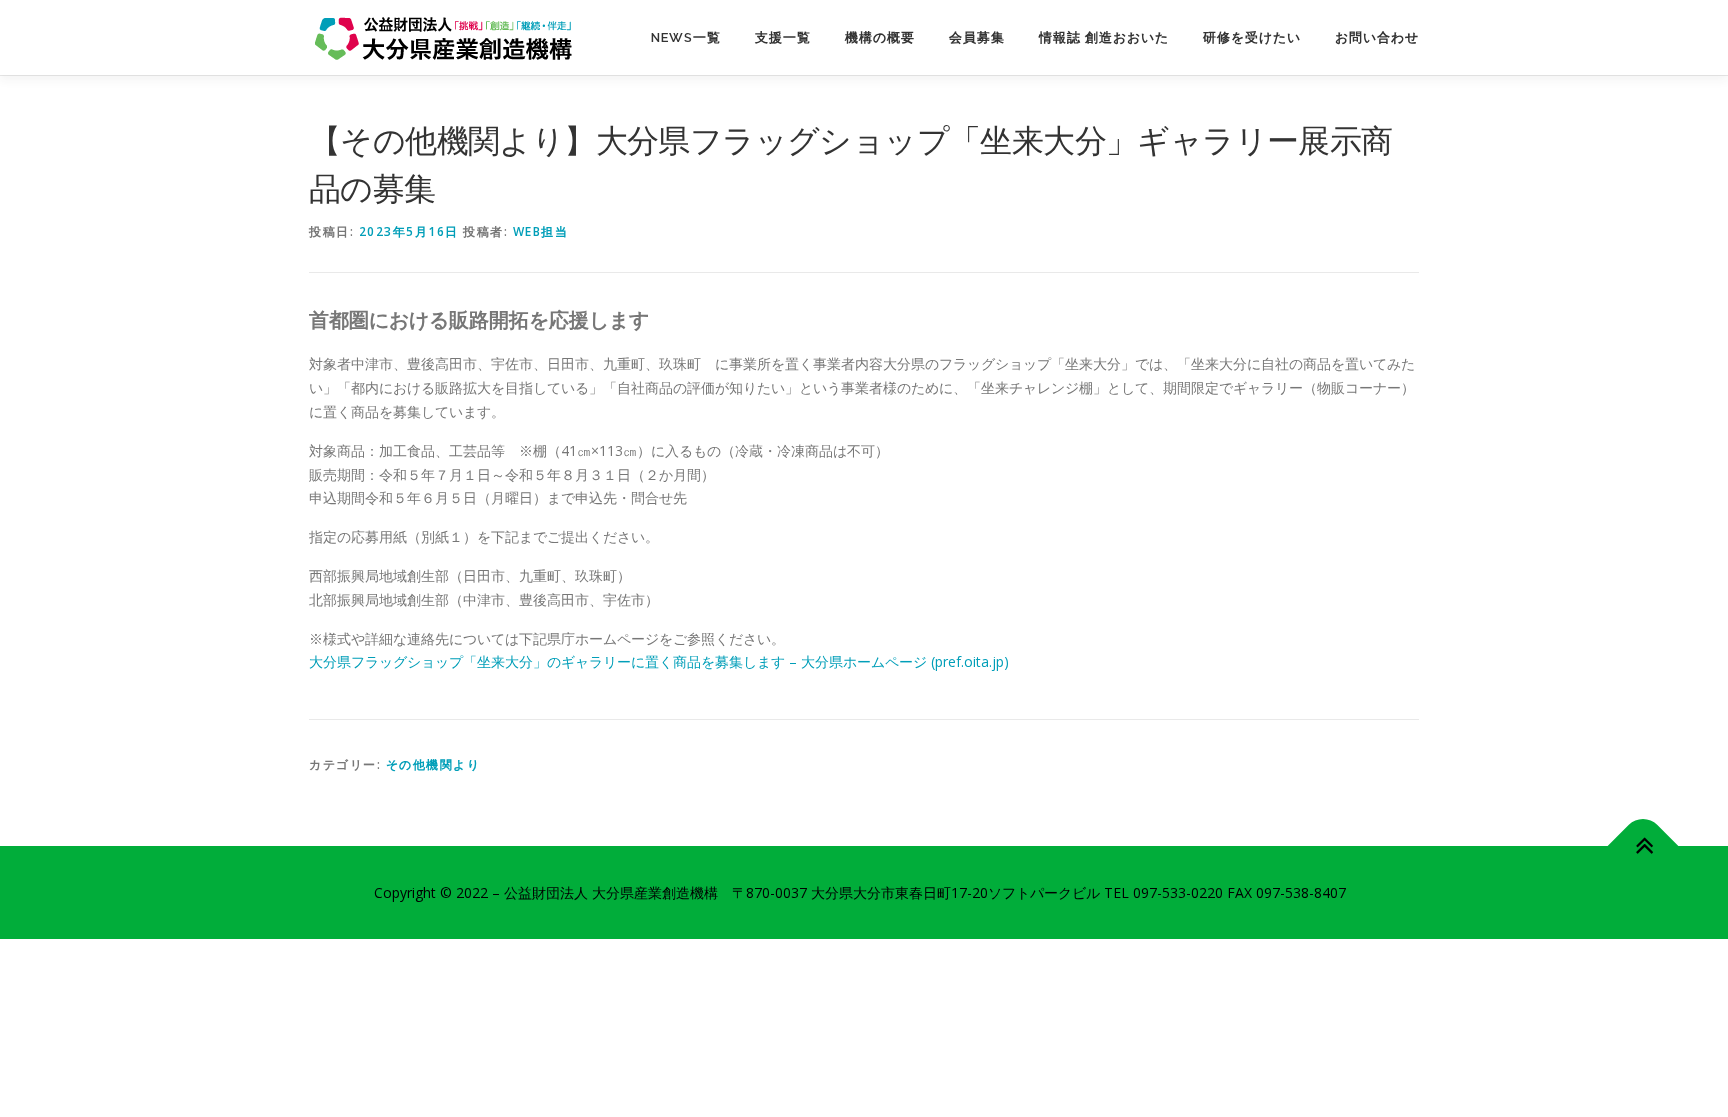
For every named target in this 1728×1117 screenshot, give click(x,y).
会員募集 (977, 37)
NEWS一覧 (686, 37)
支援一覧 (783, 37)
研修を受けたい (1252, 37)
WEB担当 (541, 231)
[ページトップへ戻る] (1643, 845)
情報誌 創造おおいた (1104, 37)
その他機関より (433, 764)
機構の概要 (880, 37)
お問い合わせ (1377, 37)
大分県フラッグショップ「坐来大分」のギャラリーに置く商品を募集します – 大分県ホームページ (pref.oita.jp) (659, 661)
